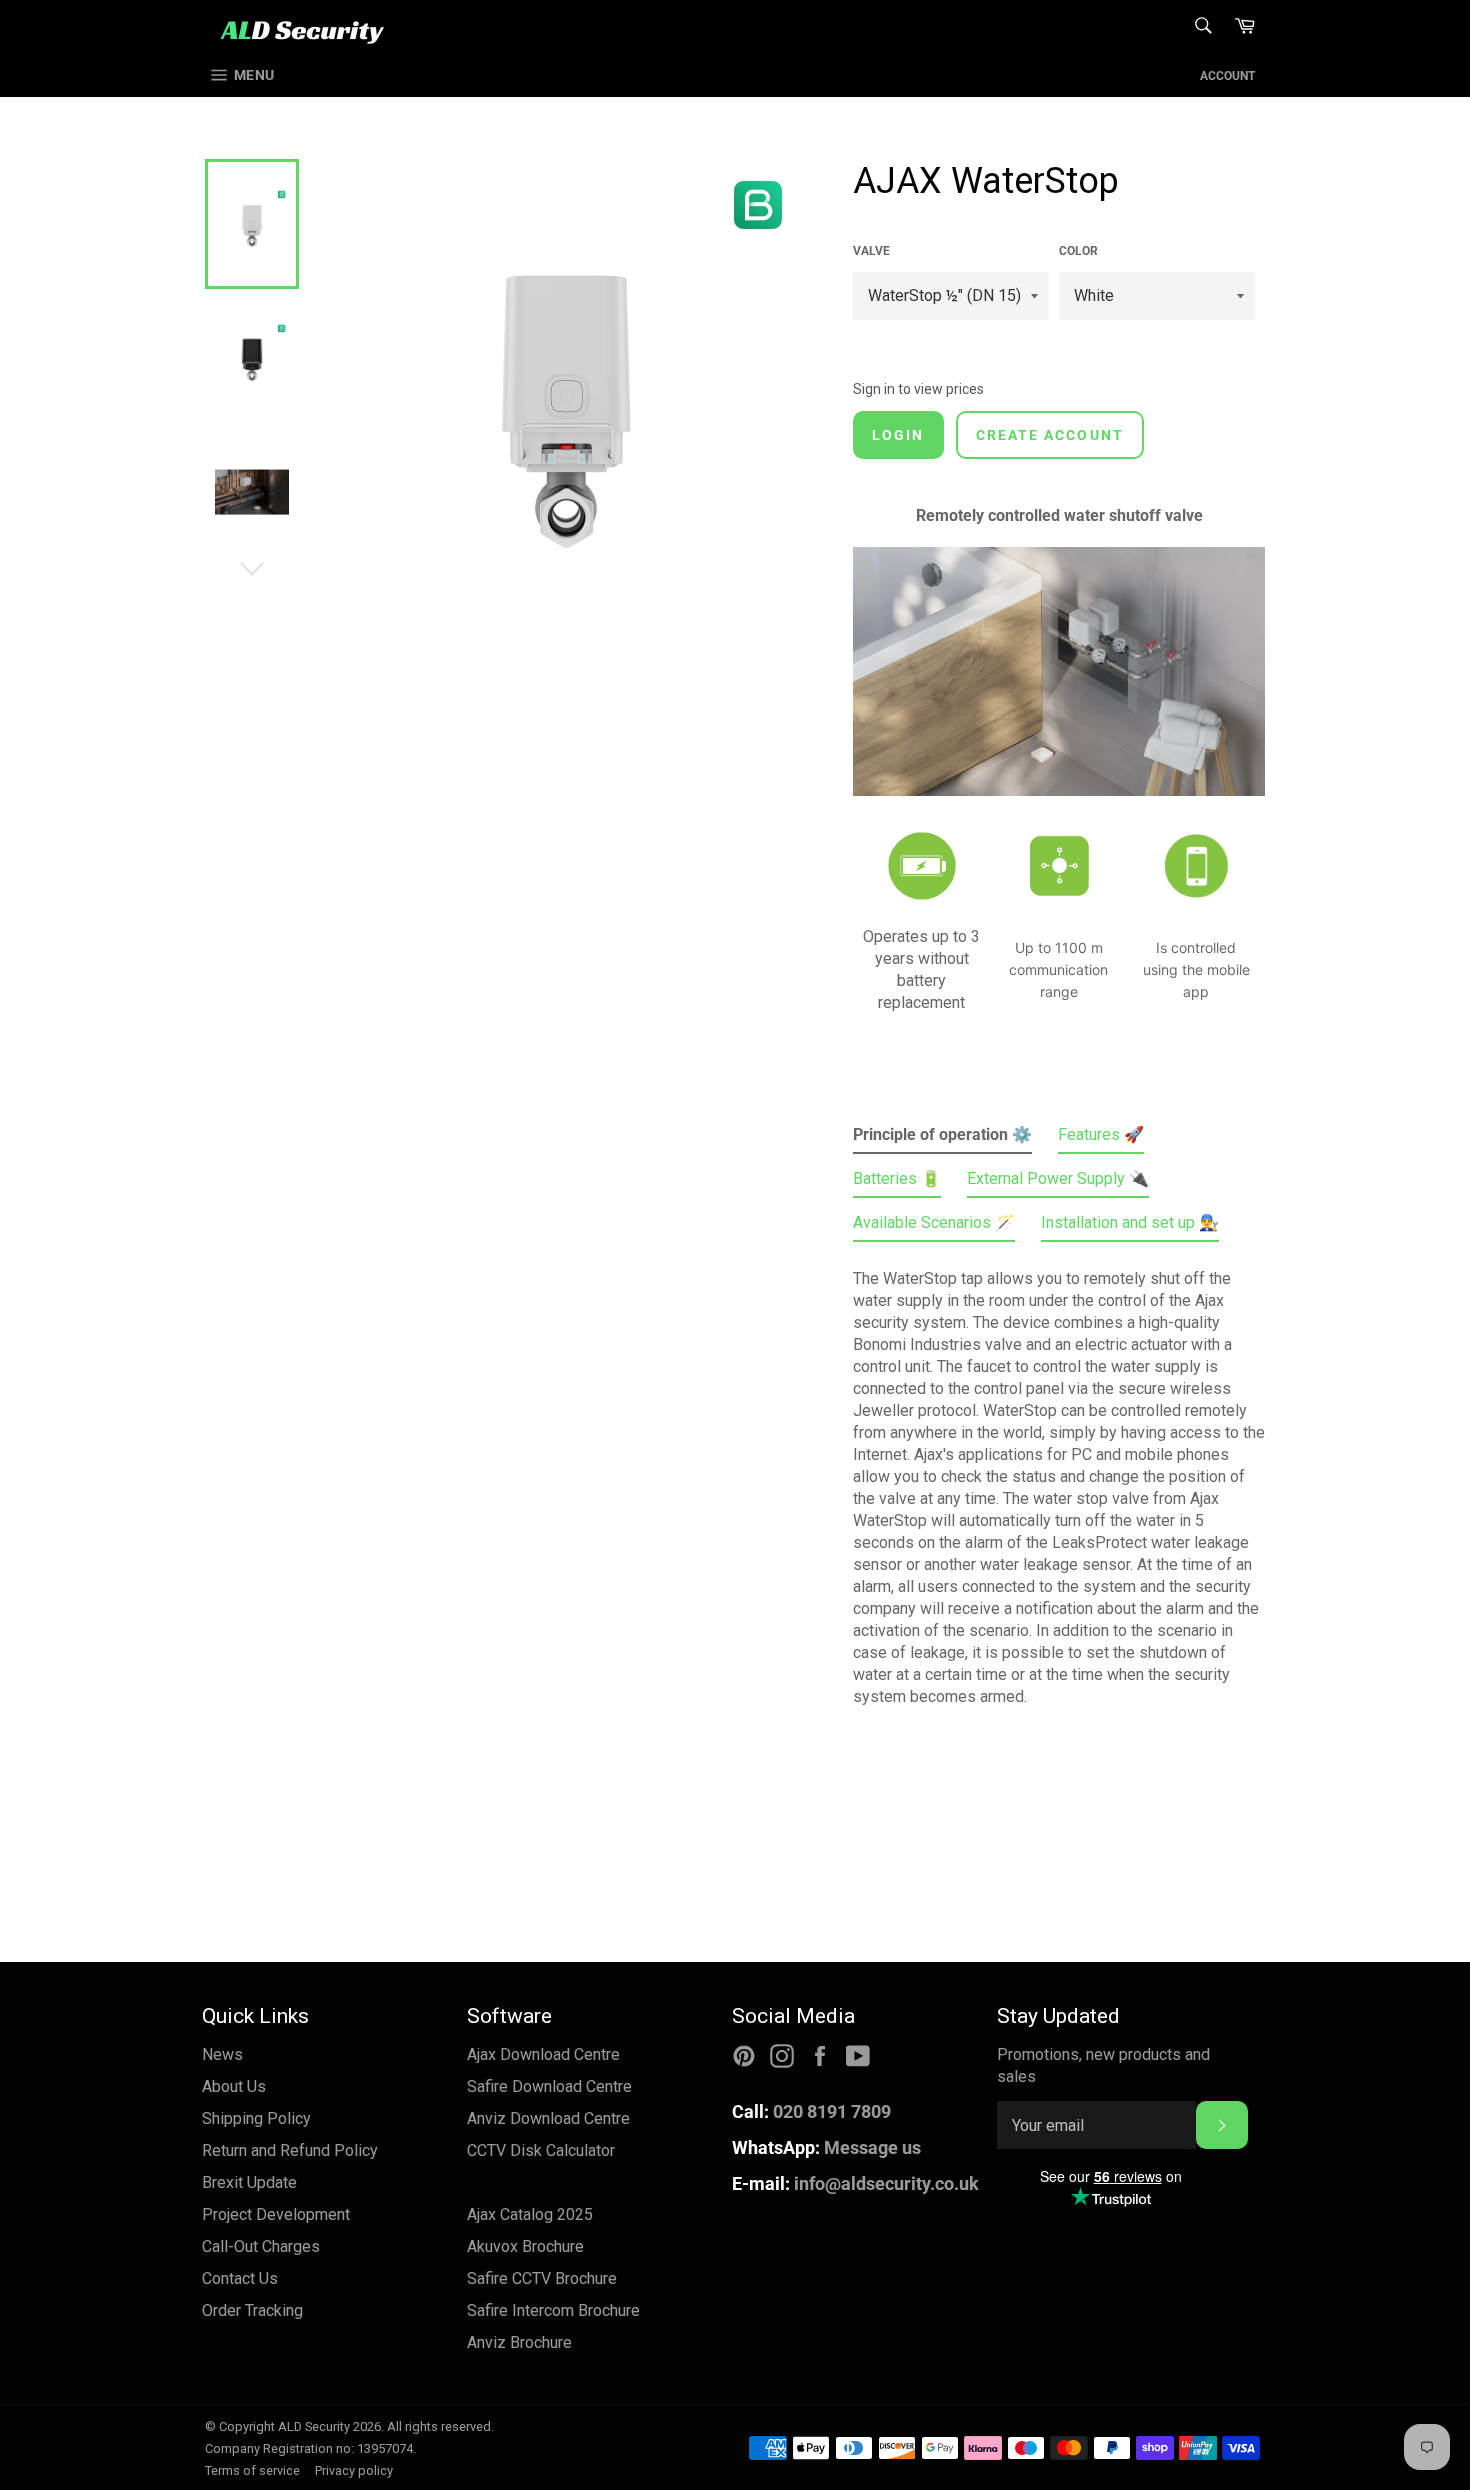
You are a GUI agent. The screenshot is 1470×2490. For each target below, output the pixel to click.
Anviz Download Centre (548, 2118)
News (222, 2054)
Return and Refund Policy (290, 2150)
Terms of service (252, 2470)
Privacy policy (354, 2470)
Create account (1050, 435)
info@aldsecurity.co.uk (855, 2183)
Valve (871, 251)
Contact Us (240, 2278)
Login (898, 435)
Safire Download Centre (549, 2086)
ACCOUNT (1227, 76)
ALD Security (314, 2426)
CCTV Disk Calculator (541, 2150)
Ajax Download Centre (543, 2054)
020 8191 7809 (811, 2111)
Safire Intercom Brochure (553, 2310)
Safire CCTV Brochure (542, 2278)
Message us (826, 2147)
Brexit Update (249, 2182)
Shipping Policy (256, 2118)
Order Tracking (252, 2310)
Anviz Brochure (519, 2342)
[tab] (942, 1139)
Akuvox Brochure (525, 2246)
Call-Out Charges (261, 2246)
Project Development (276, 2214)
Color (1078, 251)
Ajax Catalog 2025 (530, 2214)
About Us (234, 2086)
